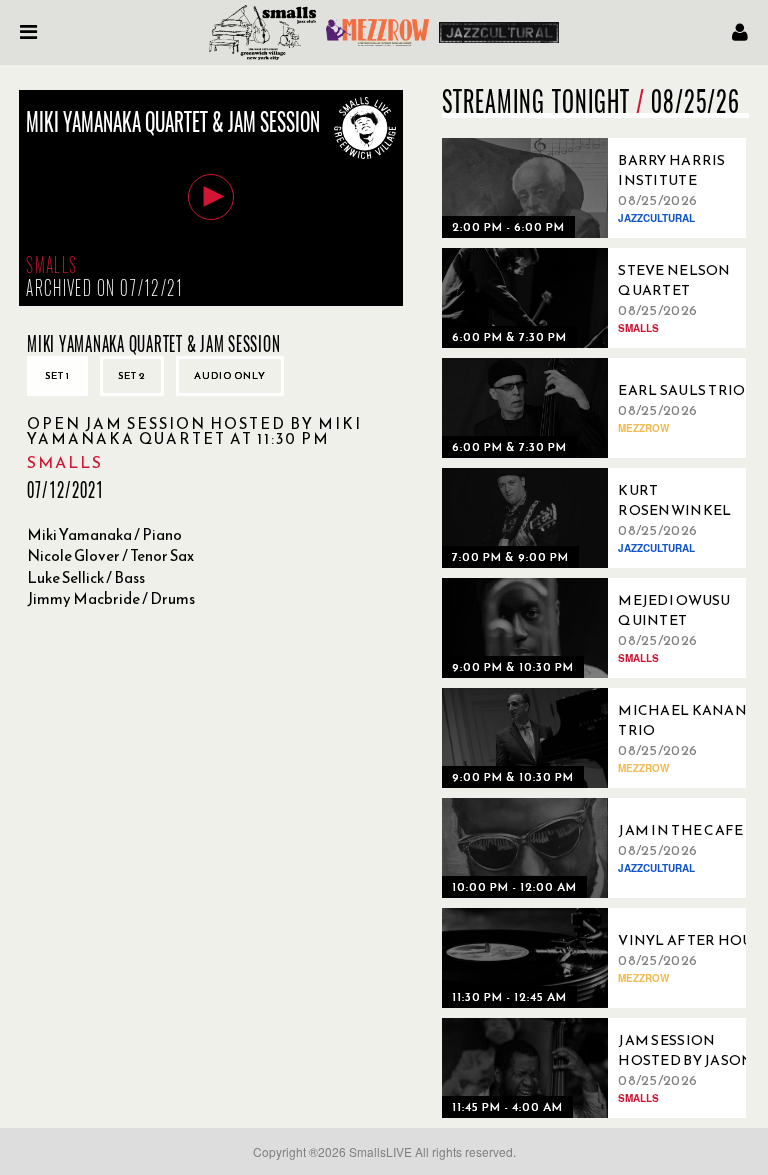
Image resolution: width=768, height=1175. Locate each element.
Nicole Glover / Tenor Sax (110, 555)
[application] (211, 198)
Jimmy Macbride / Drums (111, 598)
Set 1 (57, 375)
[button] (211, 197)
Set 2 (132, 375)
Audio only (230, 375)
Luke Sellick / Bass (86, 577)
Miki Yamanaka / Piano (104, 534)
